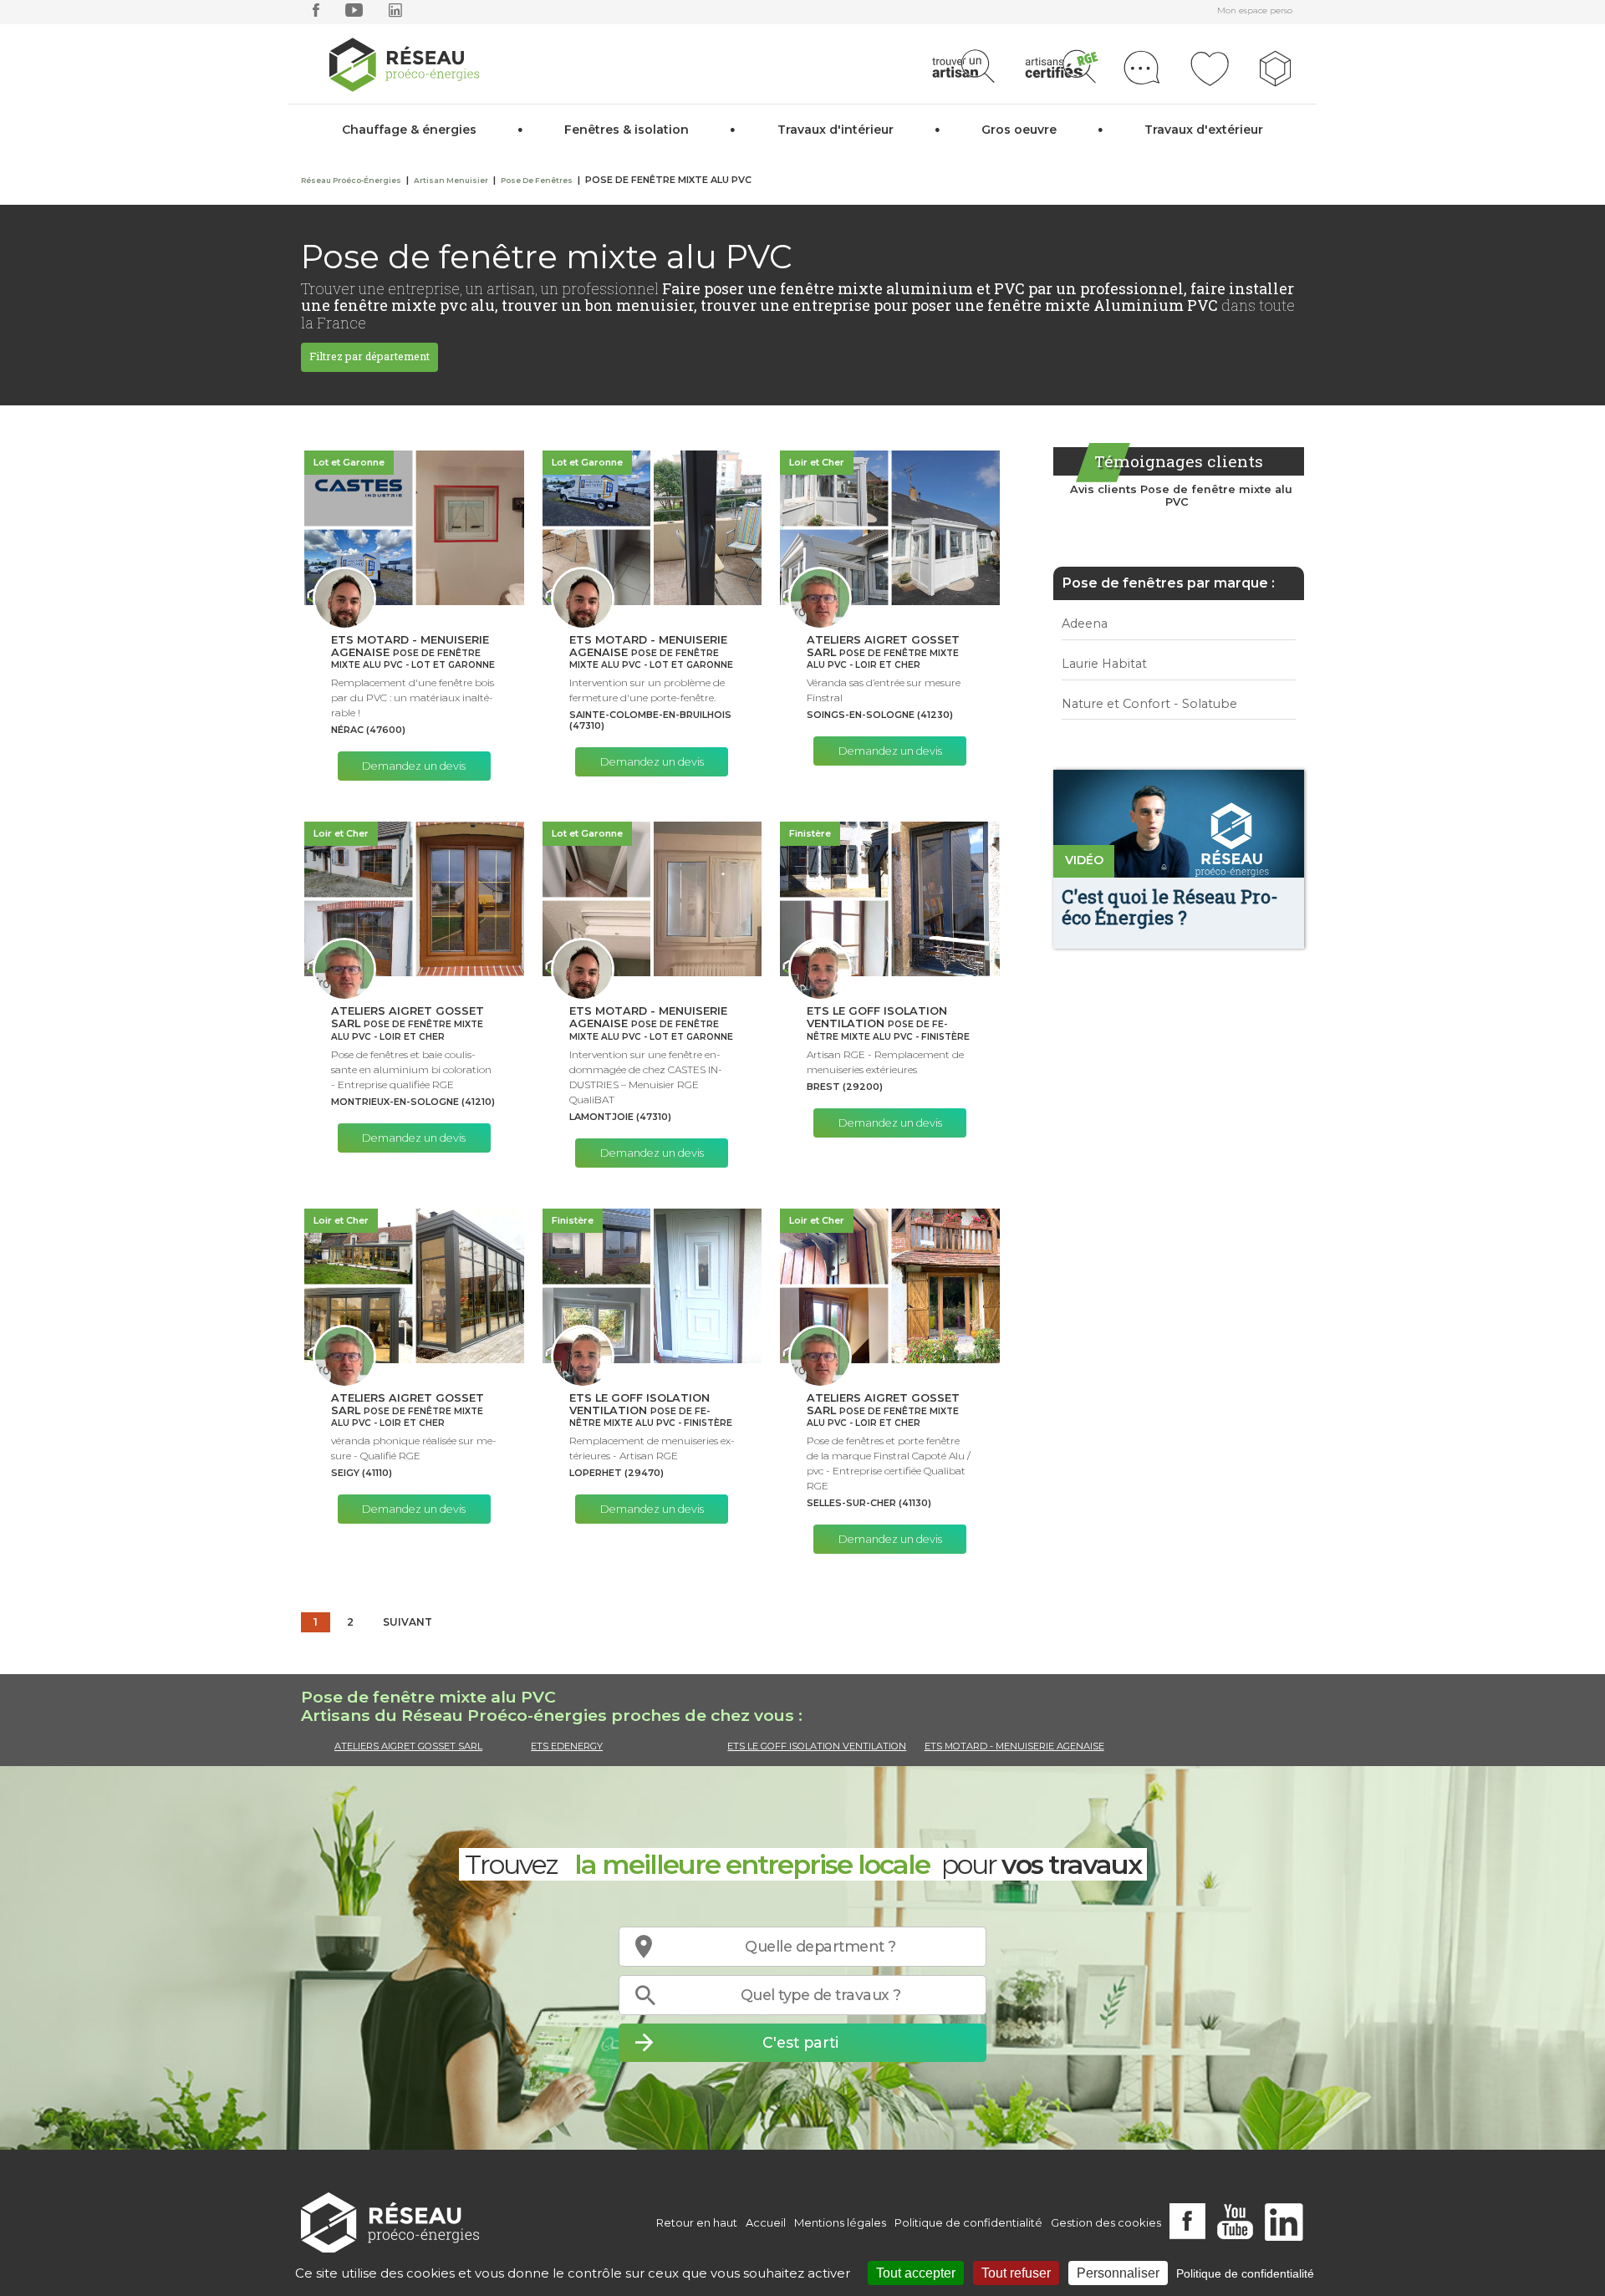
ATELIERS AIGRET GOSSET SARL (408, 1746)
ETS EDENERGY (567, 1746)
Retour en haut (697, 2222)
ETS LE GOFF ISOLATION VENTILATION (817, 1746)
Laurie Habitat (1104, 664)
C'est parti (800, 2042)
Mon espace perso (1255, 10)
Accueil (766, 2222)
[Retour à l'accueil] (390, 2223)
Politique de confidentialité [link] (1245, 2273)
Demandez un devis (414, 766)
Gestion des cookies (1106, 2222)
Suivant (408, 1622)
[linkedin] (395, 14)
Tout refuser (1016, 2273)
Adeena (1085, 624)
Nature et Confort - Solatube (1149, 704)
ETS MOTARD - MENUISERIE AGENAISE (1014, 1746)
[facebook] (316, 14)
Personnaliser (1118, 2273)
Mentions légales (840, 2222)
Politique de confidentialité (968, 2222)
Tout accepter (916, 2273)
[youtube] (354, 14)
